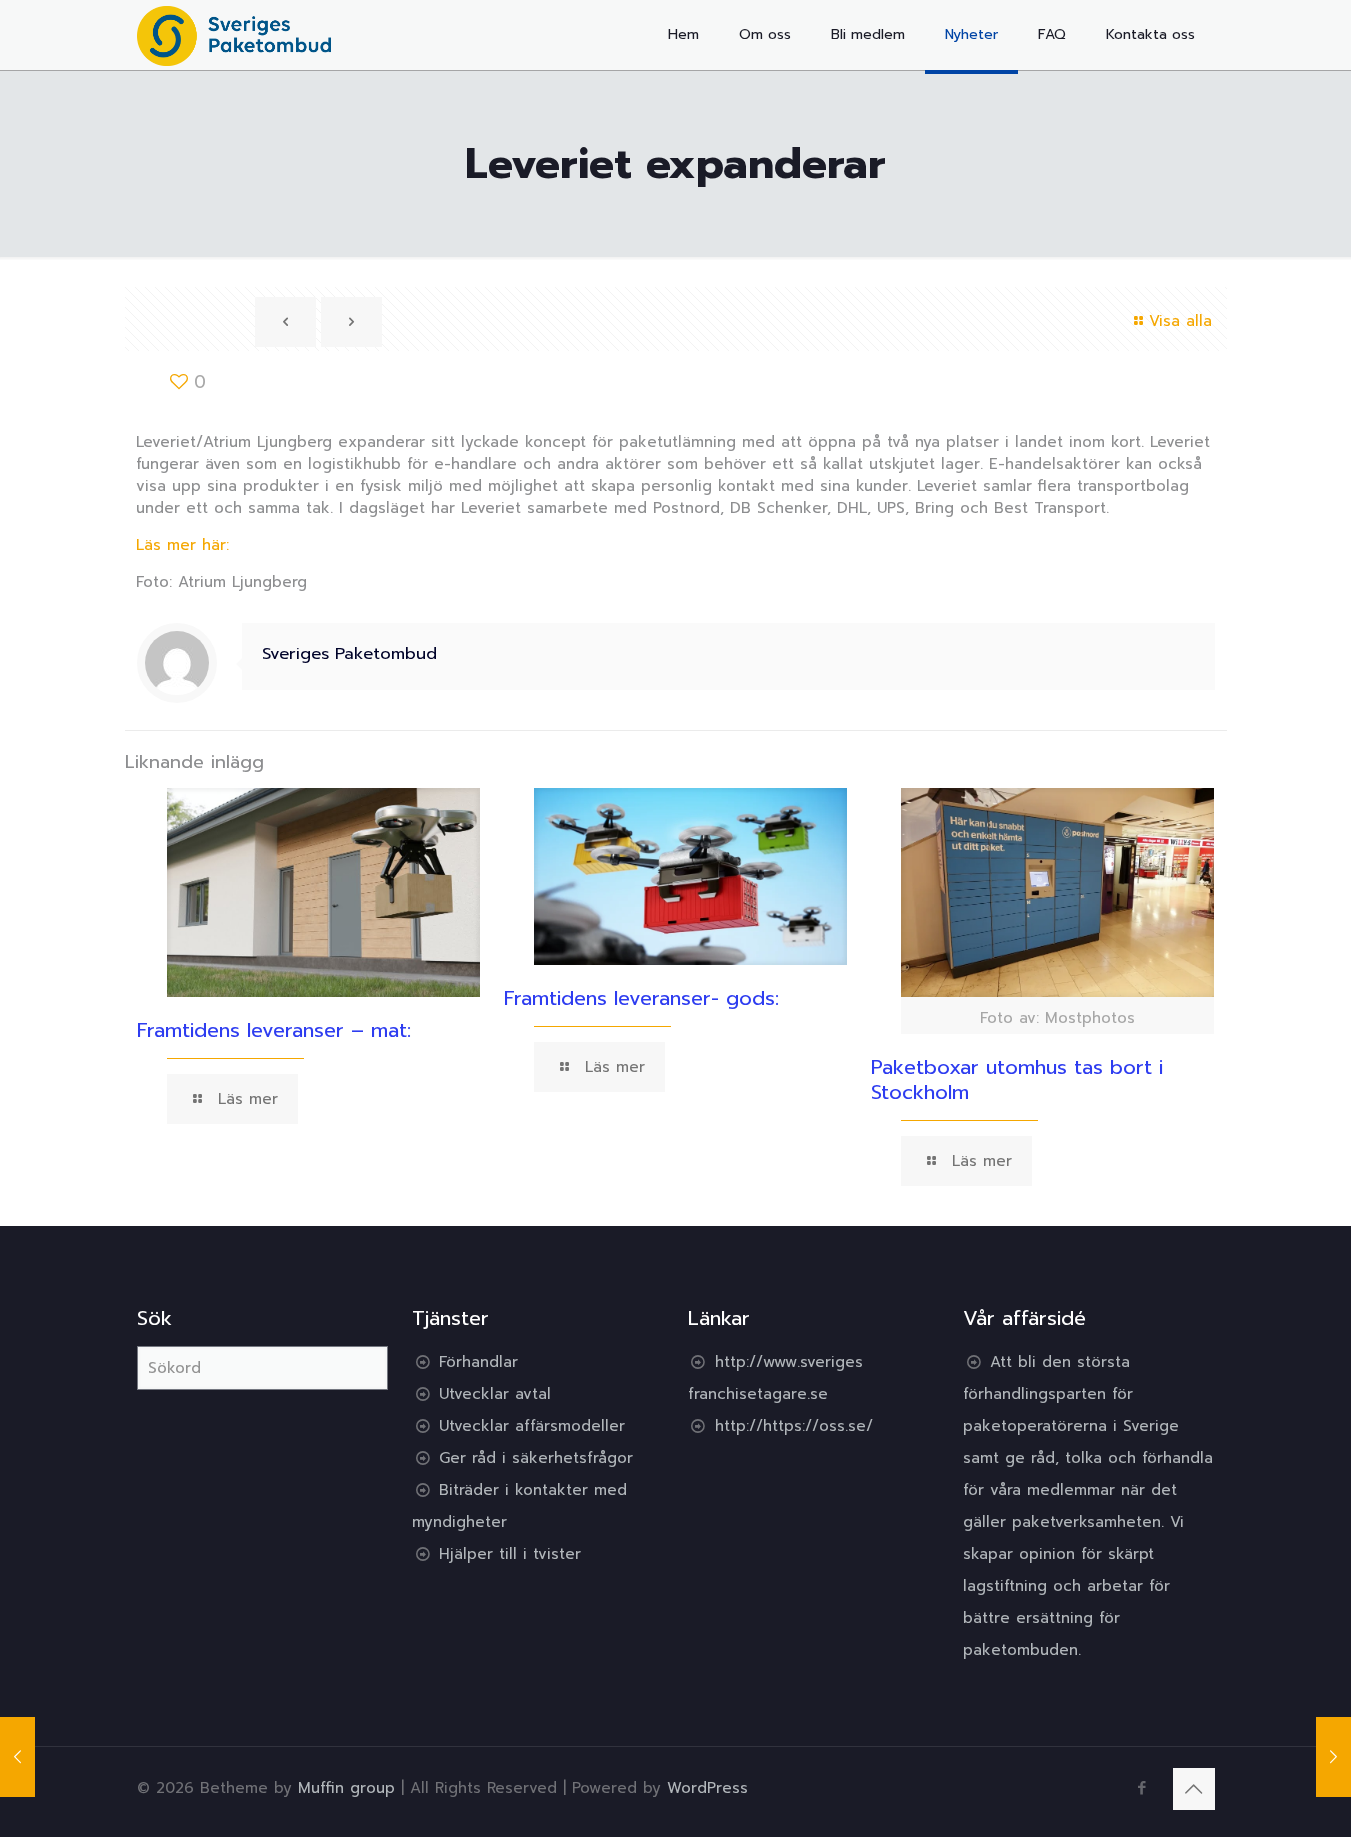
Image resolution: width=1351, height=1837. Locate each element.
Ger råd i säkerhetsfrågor (536, 1458)
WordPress (707, 1788)
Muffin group (346, 1788)
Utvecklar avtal (495, 1394)
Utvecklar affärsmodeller (532, 1426)
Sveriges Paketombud (349, 653)
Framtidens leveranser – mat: (274, 1030)
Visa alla (1180, 321)
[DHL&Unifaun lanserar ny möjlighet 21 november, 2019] (17, 1757)
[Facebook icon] (1142, 1788)
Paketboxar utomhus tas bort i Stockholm (1017, 1079)
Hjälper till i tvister (510, 1554)
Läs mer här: (182, 545)
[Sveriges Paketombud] (234, 35)
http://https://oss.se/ (794, 1426)
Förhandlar (478, 1362)
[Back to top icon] (1194, 1789)
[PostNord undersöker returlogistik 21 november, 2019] (1333, 1757)
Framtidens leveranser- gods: (641, 998)
